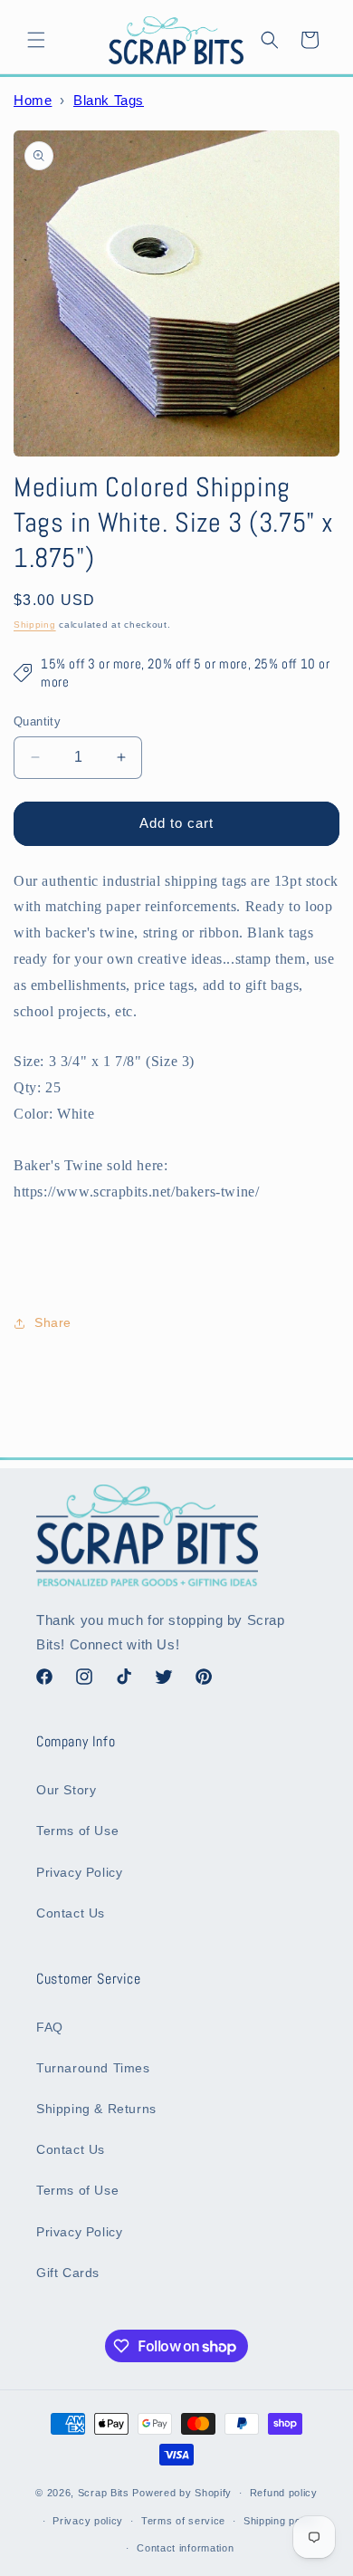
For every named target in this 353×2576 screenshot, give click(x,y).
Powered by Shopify (182, 2493)
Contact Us (71, 1913)
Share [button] (53, 1322)
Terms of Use (77, 1831)
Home (33, 100)
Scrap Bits (104, 2493)
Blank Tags (109, 100)
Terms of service (183, 2521)
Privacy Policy (79, 1872)
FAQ (50, 2027)
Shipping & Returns (96, 2109)
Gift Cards (68, 2273)
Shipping (35, 625)
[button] (36, 40)
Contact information (185, 2548)
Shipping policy (281, 2521)
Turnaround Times (93, 2068)
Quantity (37, 721)
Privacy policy (88, 2521)
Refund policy (284, 2493)
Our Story (66, 1790)
